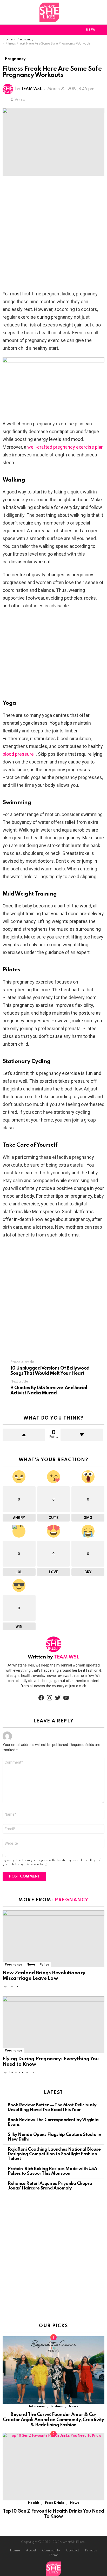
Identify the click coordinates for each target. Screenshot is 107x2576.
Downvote (82, 1435)
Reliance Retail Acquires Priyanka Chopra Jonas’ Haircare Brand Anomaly (50, 2186)
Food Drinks (55, 2503)
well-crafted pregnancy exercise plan (65, 447)
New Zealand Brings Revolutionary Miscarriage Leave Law (44, 1976)
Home (15, 2550)
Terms (53, 2555)
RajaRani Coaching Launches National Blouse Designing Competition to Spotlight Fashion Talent (54, 2154)
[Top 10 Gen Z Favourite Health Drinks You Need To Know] (53, 2467)
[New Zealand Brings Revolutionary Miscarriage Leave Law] (53, 1939)
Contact (72, 2550)
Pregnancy (72, 1900)
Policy (44, 1965)
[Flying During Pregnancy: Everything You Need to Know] (53, 2025)
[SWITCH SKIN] (72, 30)
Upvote (24, 1435)
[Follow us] (101, 12)
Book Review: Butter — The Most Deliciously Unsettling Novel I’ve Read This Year (52, 2108)
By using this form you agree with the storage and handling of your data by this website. (52, 1862)
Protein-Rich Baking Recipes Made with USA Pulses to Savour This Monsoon (52, 2171)
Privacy (91, 2550)
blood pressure (18, 754)
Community (51, 2550)
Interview (37, 2406)
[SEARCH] (101, 30)
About (31, 2550)
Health (34, 2503)
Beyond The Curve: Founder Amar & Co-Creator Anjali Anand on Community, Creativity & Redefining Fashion (53, 2420)
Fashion (57, 2406)
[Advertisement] (53, 235)
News (31, 1965)
